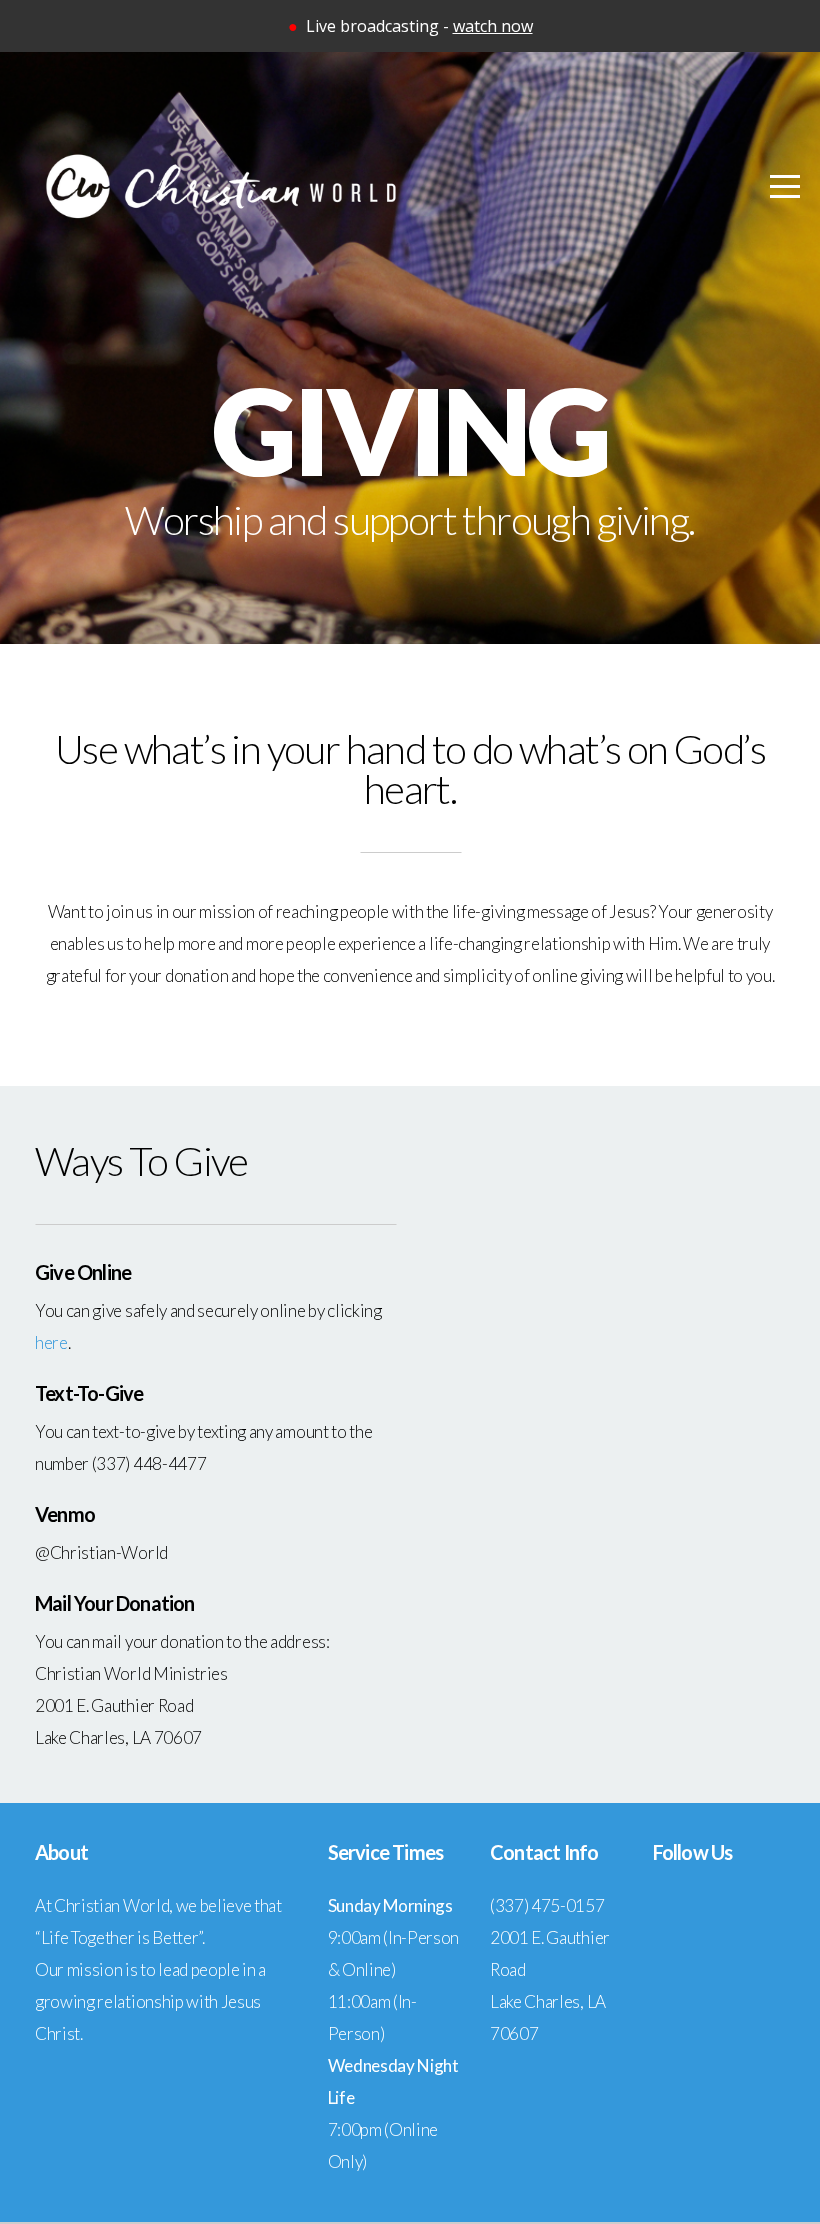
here (51, 1342)
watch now (493, 26)
